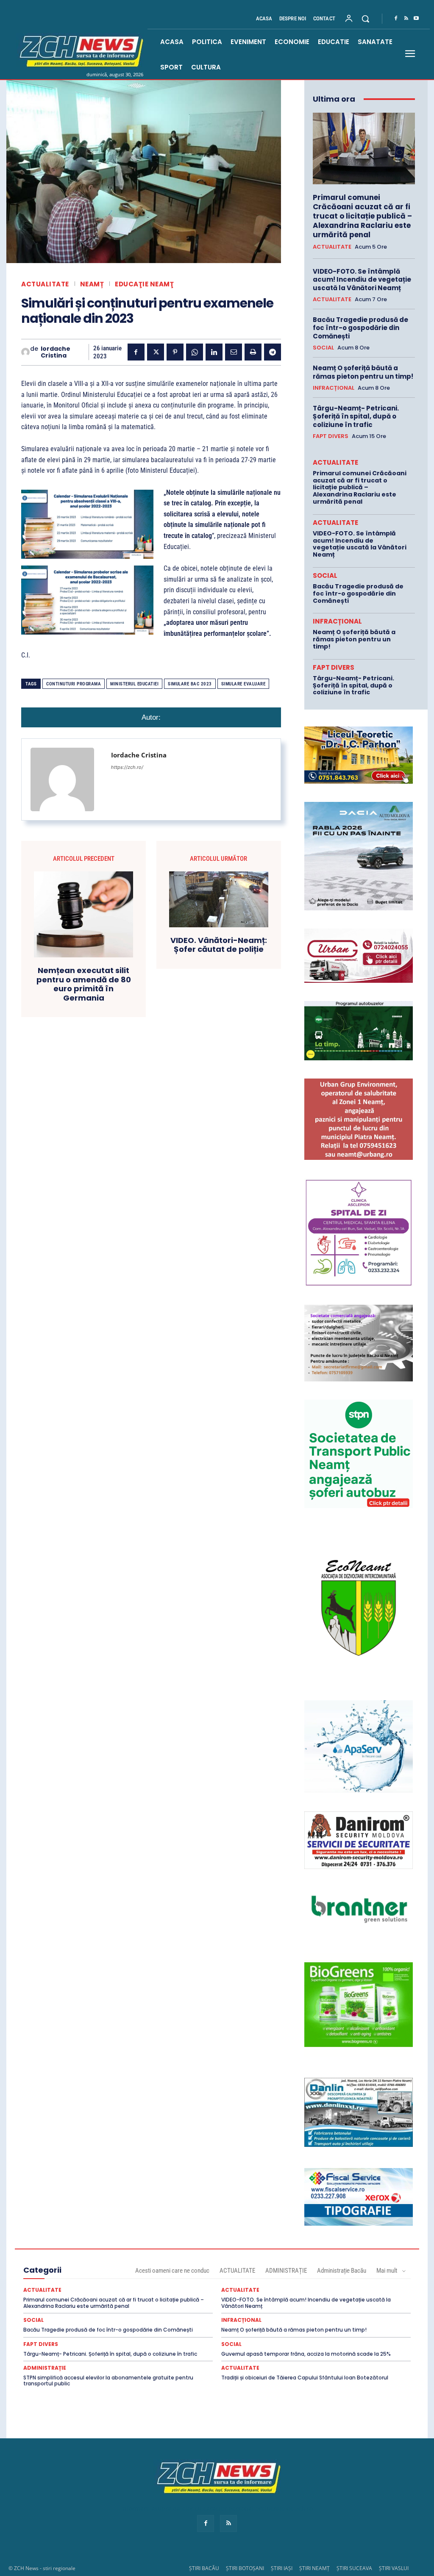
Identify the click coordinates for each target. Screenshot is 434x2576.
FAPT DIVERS (331, 436)
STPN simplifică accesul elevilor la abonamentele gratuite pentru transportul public (108, 2381)
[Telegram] (273, 352)
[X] (156, 352)
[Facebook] (396, 19)
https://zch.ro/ (127, 767)
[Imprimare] (253, 352)
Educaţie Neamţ (144, 284)
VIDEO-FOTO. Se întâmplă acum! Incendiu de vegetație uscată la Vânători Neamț (362, 280)
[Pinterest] (175, 352)
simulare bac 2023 (190, 684)
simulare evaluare (243, 684)
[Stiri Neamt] (80, 50)
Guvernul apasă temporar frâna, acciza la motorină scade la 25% (306, 2354)
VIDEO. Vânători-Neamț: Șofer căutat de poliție (219, 945)
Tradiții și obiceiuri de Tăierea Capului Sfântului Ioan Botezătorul (305, 2378)
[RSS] (406, 19)
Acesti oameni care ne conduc (172, 2271)
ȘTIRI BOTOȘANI (245, 2568)
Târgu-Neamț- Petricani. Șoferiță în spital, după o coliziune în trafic (356, 416)
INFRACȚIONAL (334, 388)
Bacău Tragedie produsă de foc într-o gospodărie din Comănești (360, 328)
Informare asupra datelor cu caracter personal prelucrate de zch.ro (217, 2508)
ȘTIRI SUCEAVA (354, 2568)
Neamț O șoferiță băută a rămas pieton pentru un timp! (363, 372)
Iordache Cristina (56, 352)
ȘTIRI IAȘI (282, 2568)
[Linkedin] (214, 352)
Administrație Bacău (342, 2271)
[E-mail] (234, 352)
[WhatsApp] (195, 352)
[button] (365, 19)
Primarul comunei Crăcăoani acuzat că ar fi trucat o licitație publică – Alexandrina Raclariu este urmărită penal (362, 216)
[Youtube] (416, 19)
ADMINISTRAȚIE (286, 2271)
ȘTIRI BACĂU (204, 2568)
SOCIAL (323, 348)
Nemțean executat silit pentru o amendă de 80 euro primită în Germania (84, 984)
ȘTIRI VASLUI (394, 2568)
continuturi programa (74, 684)
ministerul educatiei (134, 684)
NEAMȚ (92, 284)
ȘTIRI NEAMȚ (314, 2568)
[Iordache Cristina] (26, 352)
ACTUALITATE (45, 284)
